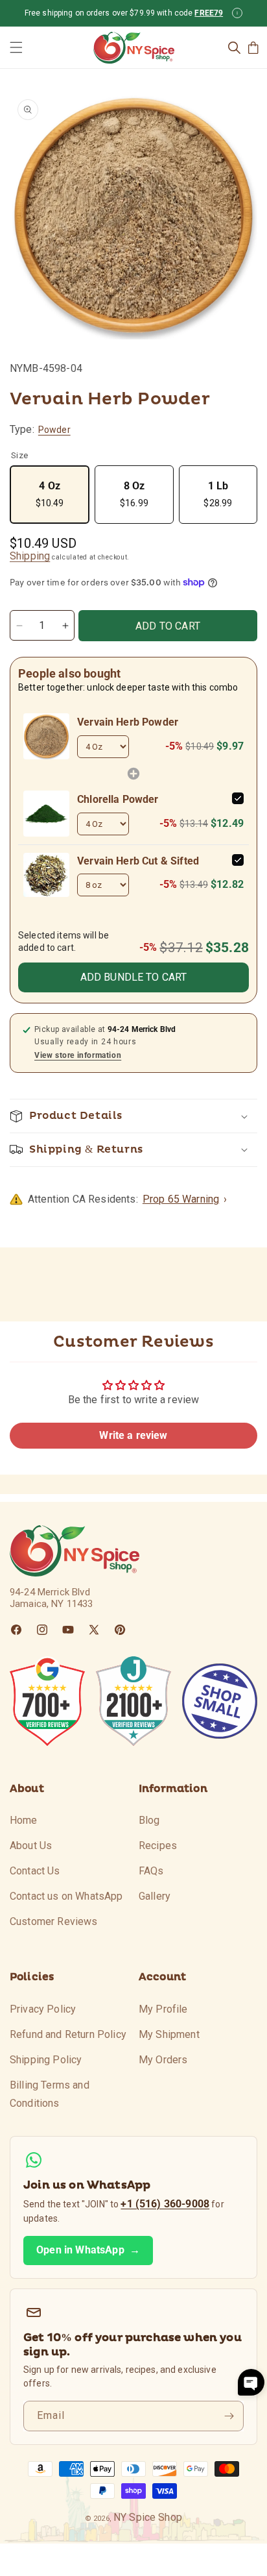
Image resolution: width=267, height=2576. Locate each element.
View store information (78, 1055)
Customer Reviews (54, 1921)
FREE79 (209, 13)
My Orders (163, 2060)
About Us (31, 1846)
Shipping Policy (46, 2060)
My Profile (163, 2009)
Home (24, 1820)
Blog (149, 1820)
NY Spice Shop (148, 2517)
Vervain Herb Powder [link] (128, 722)
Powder (54, 430)
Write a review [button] (133, 1435)
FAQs (151, 1871)
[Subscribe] (229, 2416)
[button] (16, 47)
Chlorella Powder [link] (118, 799)
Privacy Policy (43, 2009)
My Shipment (169, 2034)
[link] (46, 736)
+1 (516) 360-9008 (165, 2204)
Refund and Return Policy (68, 2034)
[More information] (237, 13)
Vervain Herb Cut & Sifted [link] (138, 861)
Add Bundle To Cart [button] (134, 977)
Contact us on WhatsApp (66, 1896)
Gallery (155, 1896)
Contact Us (35, 1871)
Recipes (158, 1846)
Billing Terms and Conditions (50, 2094)
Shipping (30, 556)
